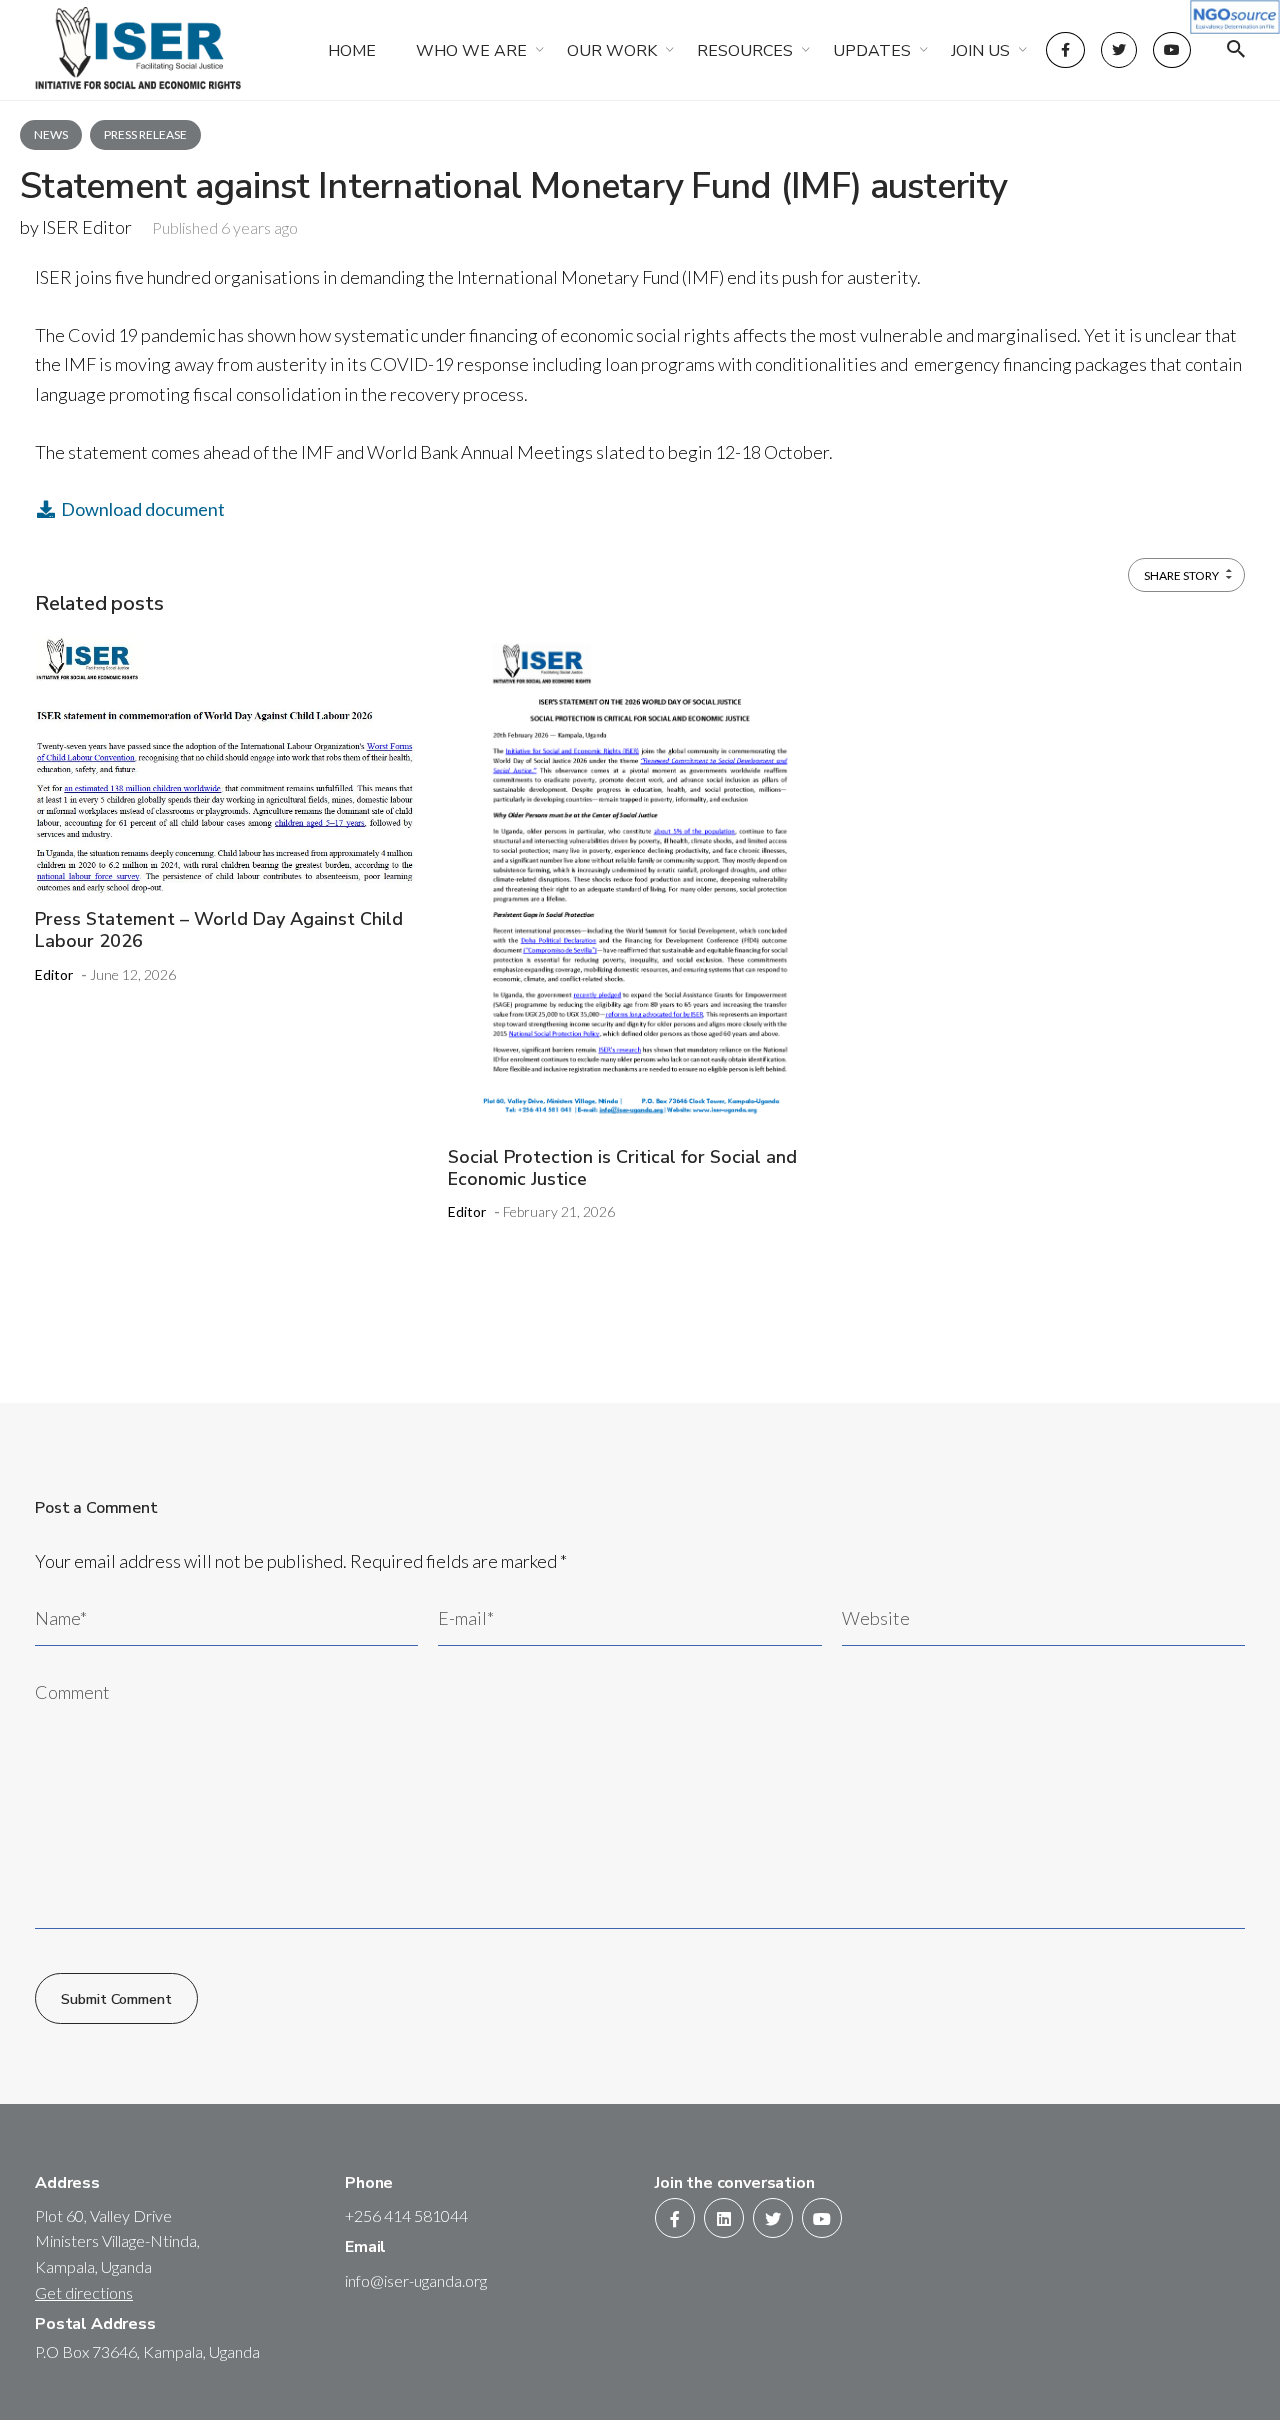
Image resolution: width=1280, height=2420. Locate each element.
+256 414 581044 (406, 2215)
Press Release (145, 134)
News (51, 134)
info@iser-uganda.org (416, 2280)
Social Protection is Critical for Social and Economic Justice (622, 1168)
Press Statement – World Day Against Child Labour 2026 (219, 930)
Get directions (84, 2292)
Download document (141, 509)
